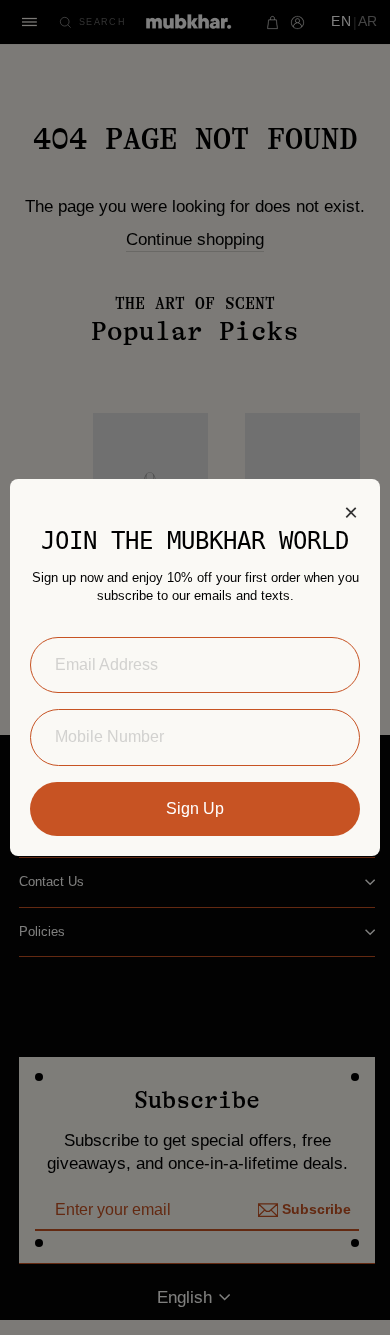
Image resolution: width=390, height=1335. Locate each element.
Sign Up (195, 808)
